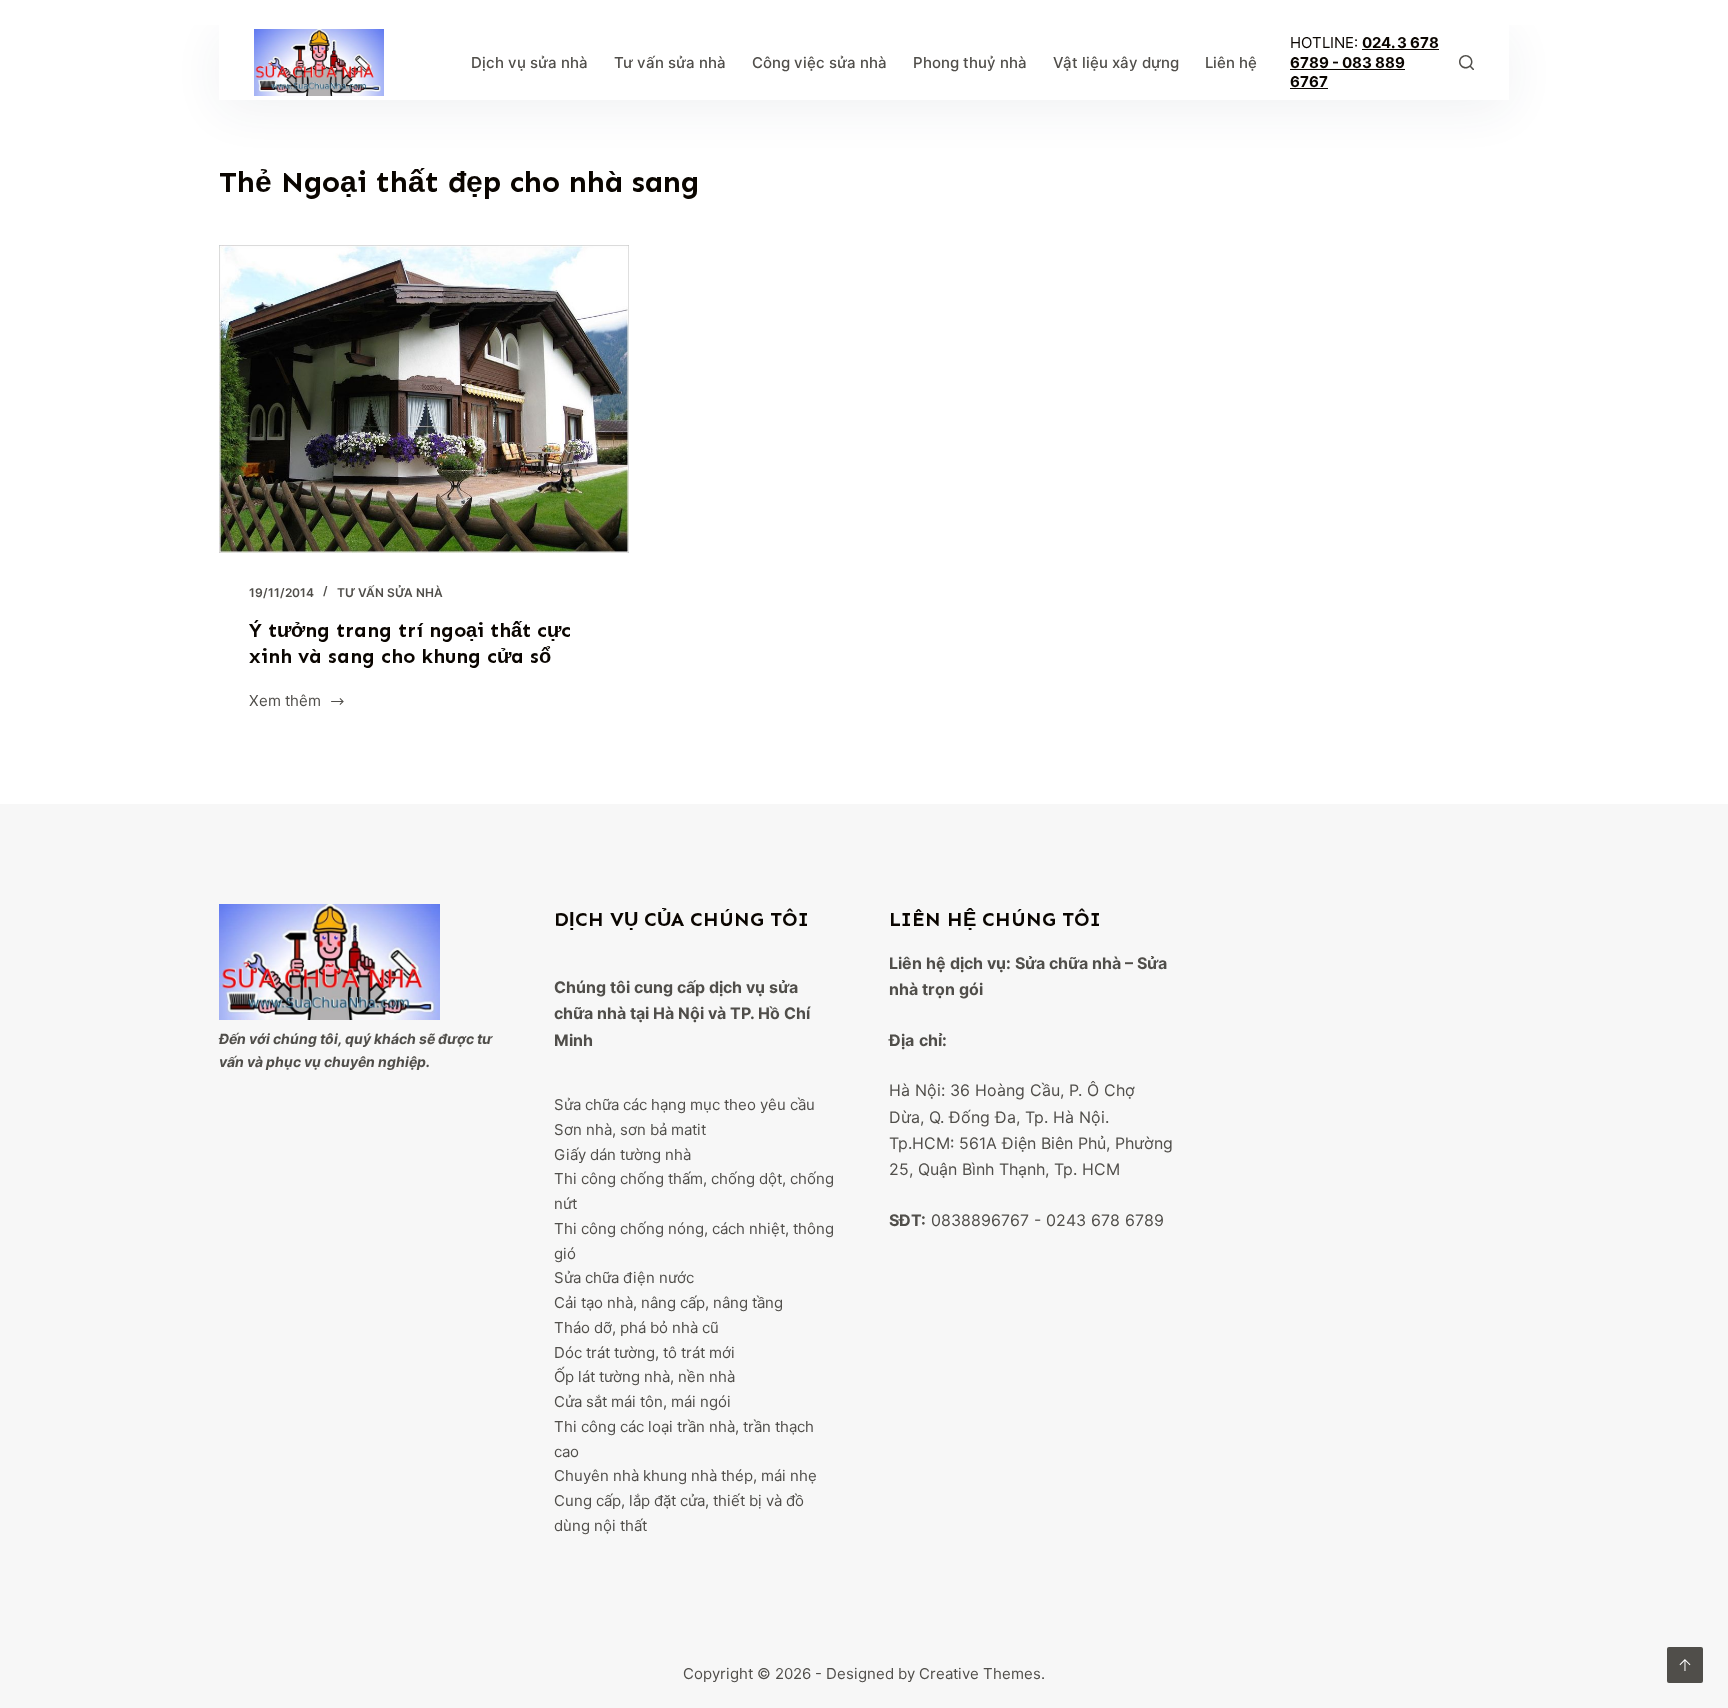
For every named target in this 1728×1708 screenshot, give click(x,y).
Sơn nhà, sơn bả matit (630, 1129)
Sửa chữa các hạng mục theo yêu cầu (684, 1104)
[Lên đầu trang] (1685, 1665)
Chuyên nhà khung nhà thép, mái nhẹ (685, 1475)
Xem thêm (285, 702)
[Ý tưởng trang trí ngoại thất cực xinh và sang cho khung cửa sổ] (424, 399)
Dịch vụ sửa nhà (529, 62)
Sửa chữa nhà (1068, 963)
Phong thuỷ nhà (970, 62)
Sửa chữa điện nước (624, 1277)
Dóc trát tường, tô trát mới (644, 1352)
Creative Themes (980, 1673)
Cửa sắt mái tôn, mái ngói (642, 1401)
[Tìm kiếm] (1466, 62)
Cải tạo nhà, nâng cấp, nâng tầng (668, 1302)
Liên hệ (1231, 62)
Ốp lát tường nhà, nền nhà (644, 1376)
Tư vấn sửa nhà (670, 62)
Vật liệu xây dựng (1116, 62)
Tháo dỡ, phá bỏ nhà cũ (636, 1327)
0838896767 (980, 1220)
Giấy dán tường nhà (622, 1154)
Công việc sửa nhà (819, 62)
